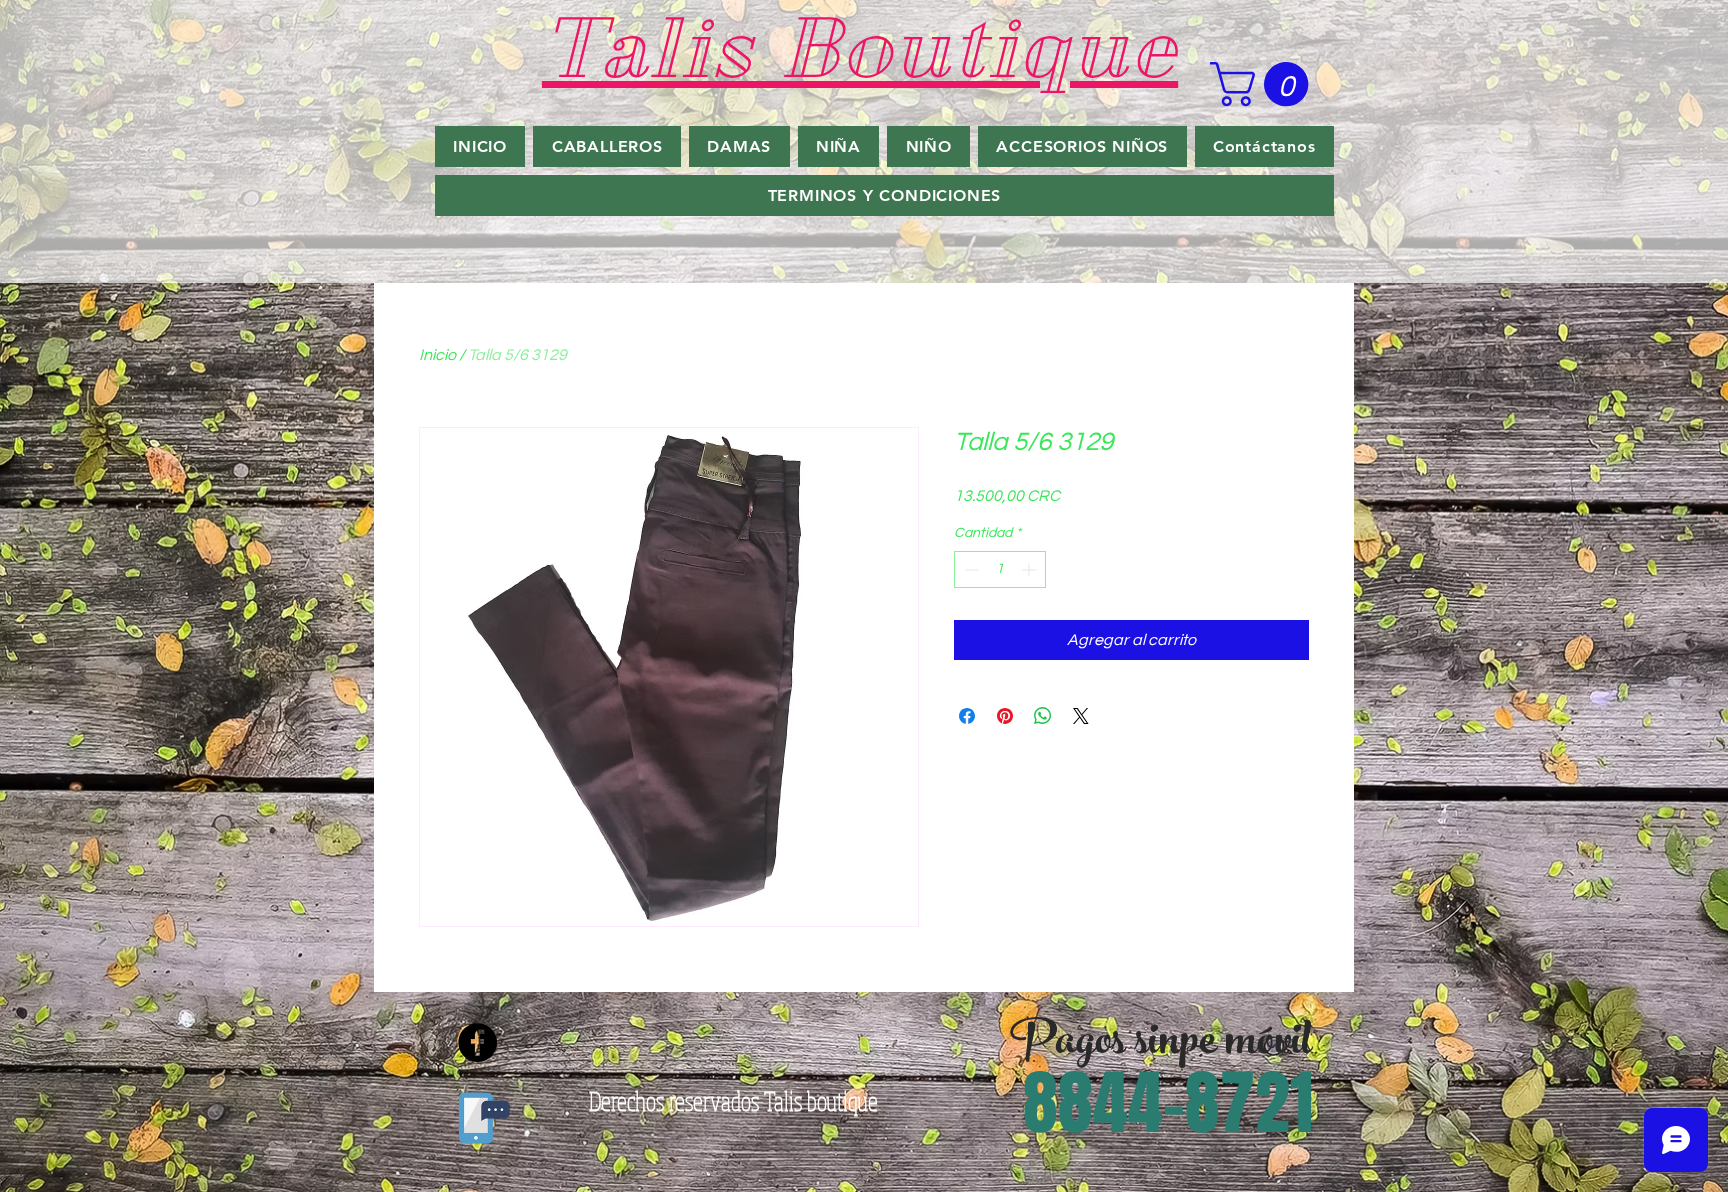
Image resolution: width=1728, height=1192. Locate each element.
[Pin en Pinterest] (1005, 716)
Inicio (437, 355)
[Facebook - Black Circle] (477, 1042)
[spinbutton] (1000, 569)
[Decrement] (969, 569)
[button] (1264, 84)
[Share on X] (1081, 716)
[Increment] (1030, 569)
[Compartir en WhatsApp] (1043, 716)
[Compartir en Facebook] (967, 716)
